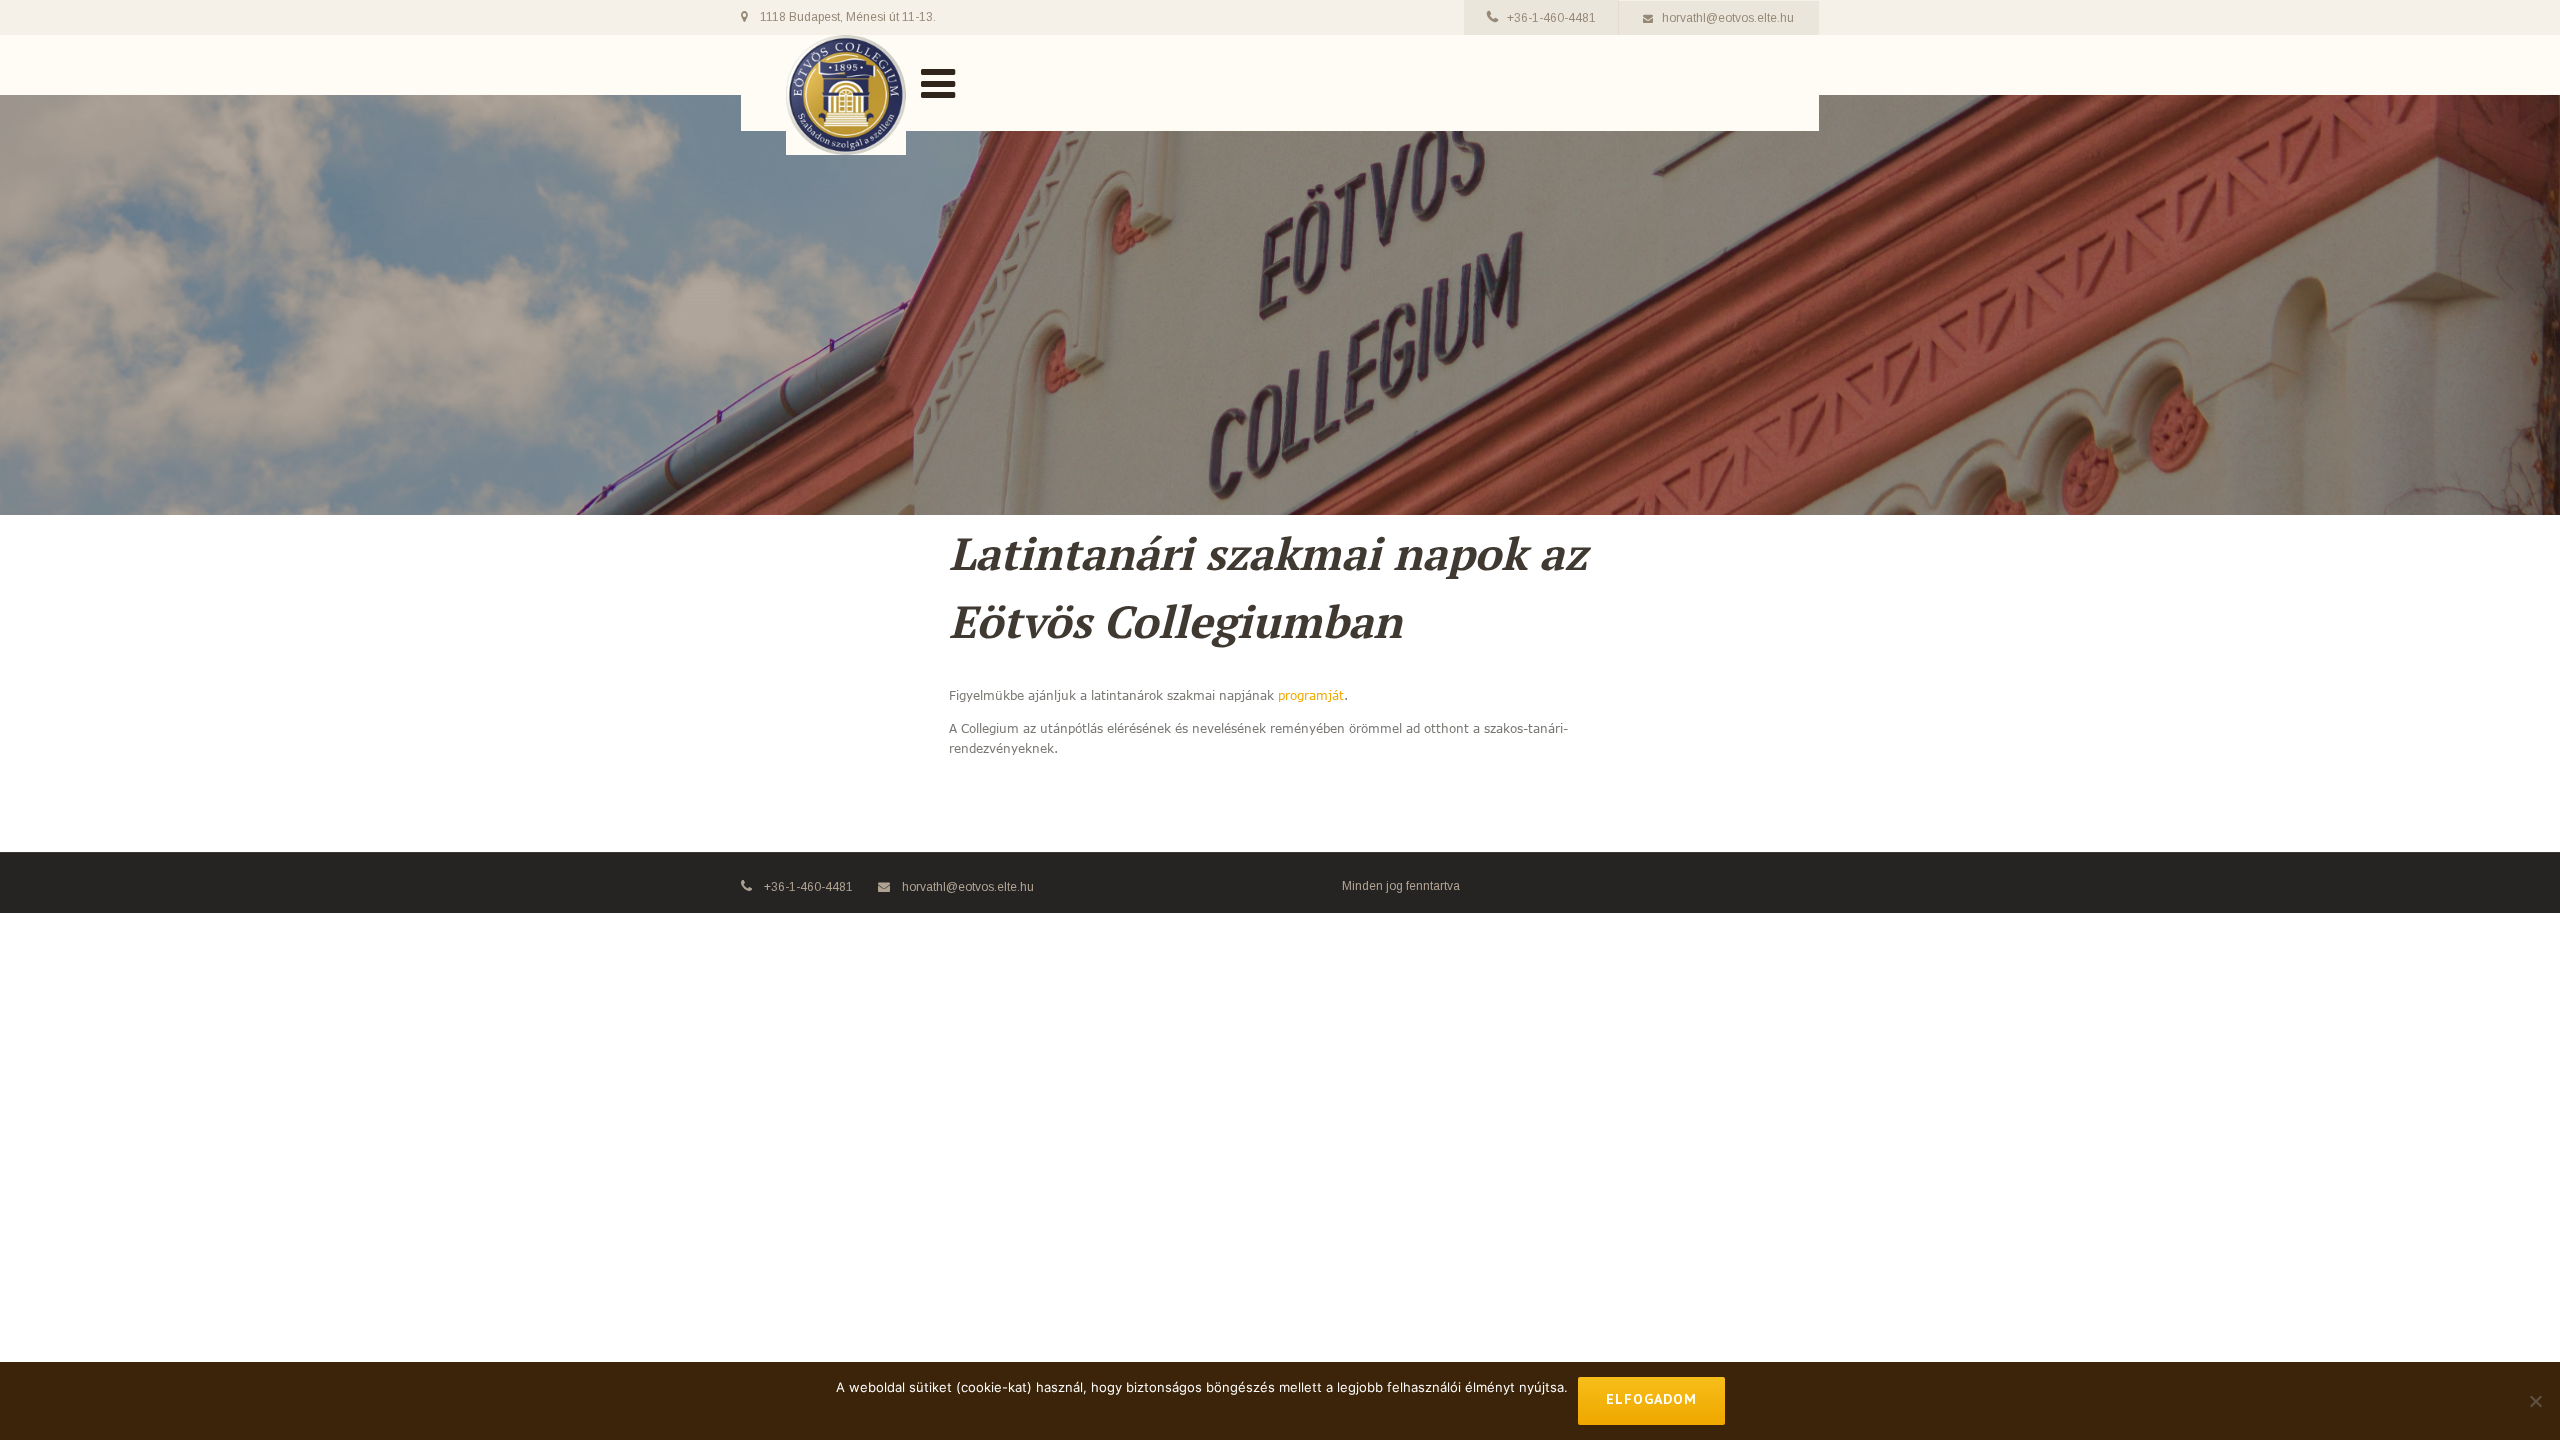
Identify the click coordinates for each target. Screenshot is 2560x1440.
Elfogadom (1651, 1399)
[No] (2535, 1401)
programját (1311, 695)
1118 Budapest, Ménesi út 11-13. (848, 17)
